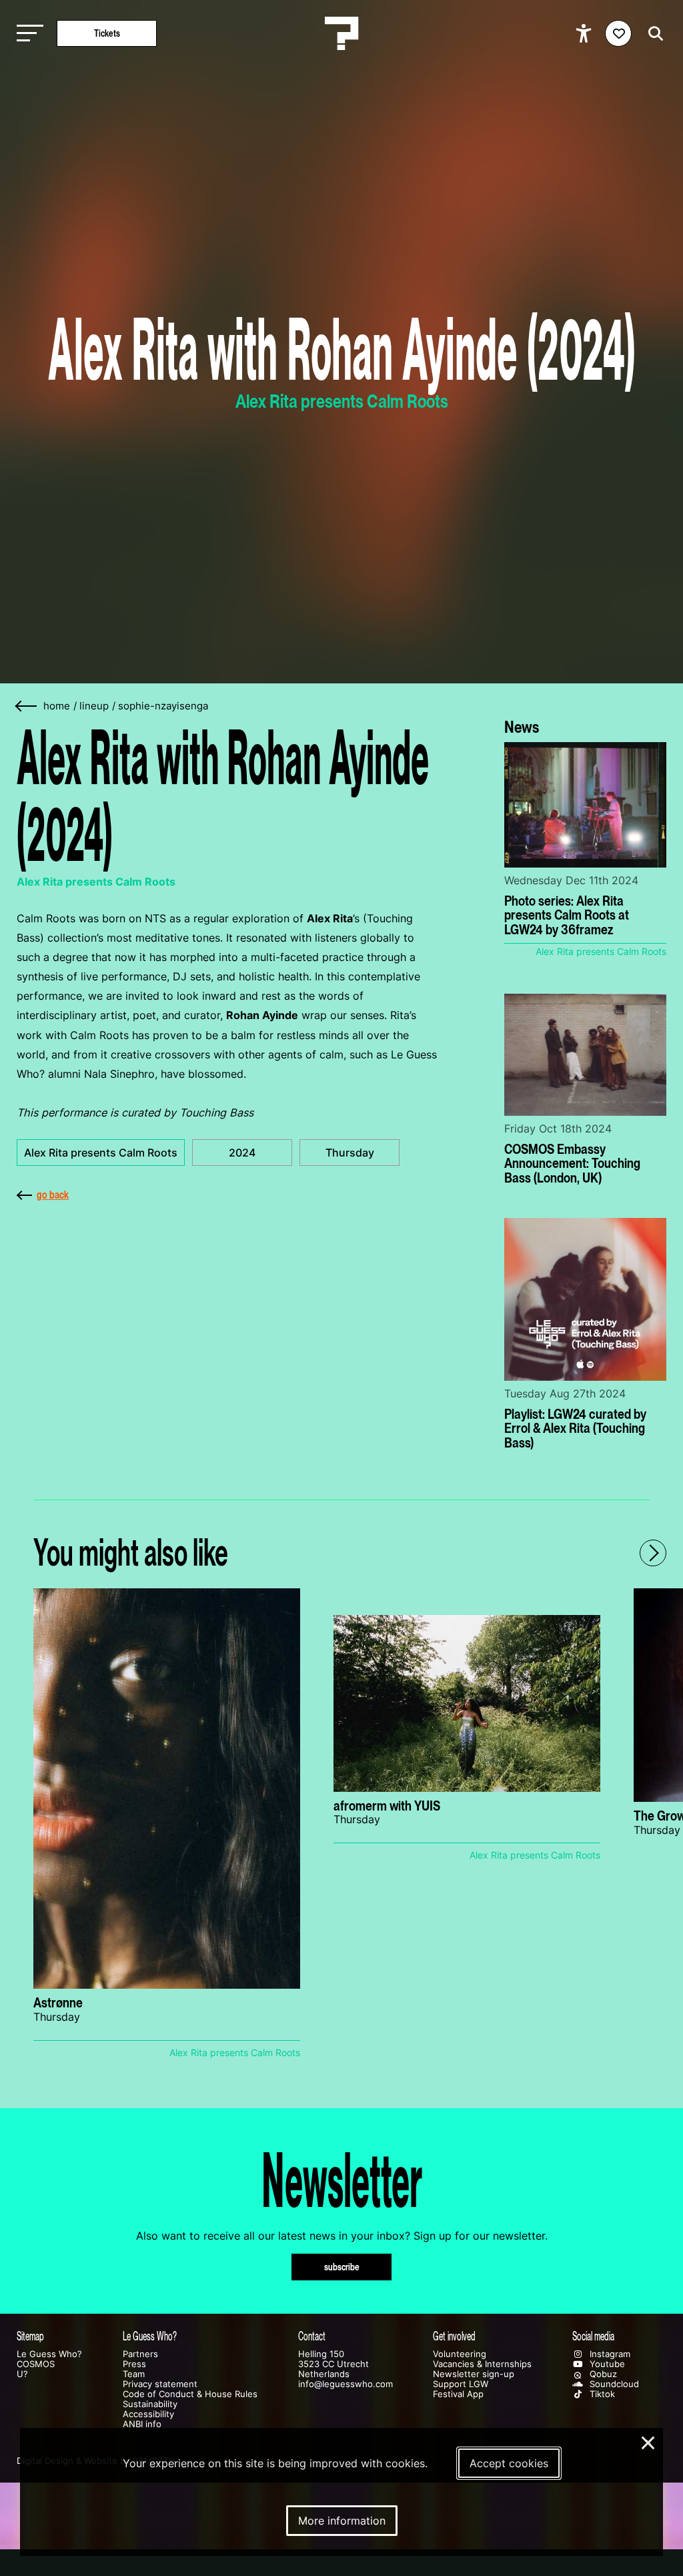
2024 (242, 1153)
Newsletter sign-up (474, 2374)
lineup (94, 706)
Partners (140, 2354)
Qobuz (602, 2374)
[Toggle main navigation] (27, 34)
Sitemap (30, 2336)
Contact (312, 2336)
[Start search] (652, 34)
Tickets (107, 33)
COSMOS (36, 2364)
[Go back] (27, 706)
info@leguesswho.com (346, 2384)
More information (342, 2521)
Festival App (458, 2394)
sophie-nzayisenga (163, 706)
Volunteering (460, 2354)
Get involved (454, 2336)
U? (22, 2374)
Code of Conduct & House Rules (190, 2394)
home (57, 706)
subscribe (342, 2267)
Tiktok (601, 2394)
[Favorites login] (618, 33)
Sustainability (150, 2404)
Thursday (350, 1153)
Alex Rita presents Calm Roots (101, 1153)
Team (134, 2374)
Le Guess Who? (49, 2354)
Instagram (609, 2354)
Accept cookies (509, 2463)
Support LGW (461, 2384)
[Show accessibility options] (585, 33)
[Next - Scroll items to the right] (653, 1553)
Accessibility (148, 2414)
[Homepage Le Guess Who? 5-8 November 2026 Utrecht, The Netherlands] (341, 33)
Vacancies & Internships (482, 2364)
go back (53, 1195)
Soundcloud (613, 2384)
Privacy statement (160, 2384)
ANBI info (142, 2424)
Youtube (606, 2364)
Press (134, 2364)
